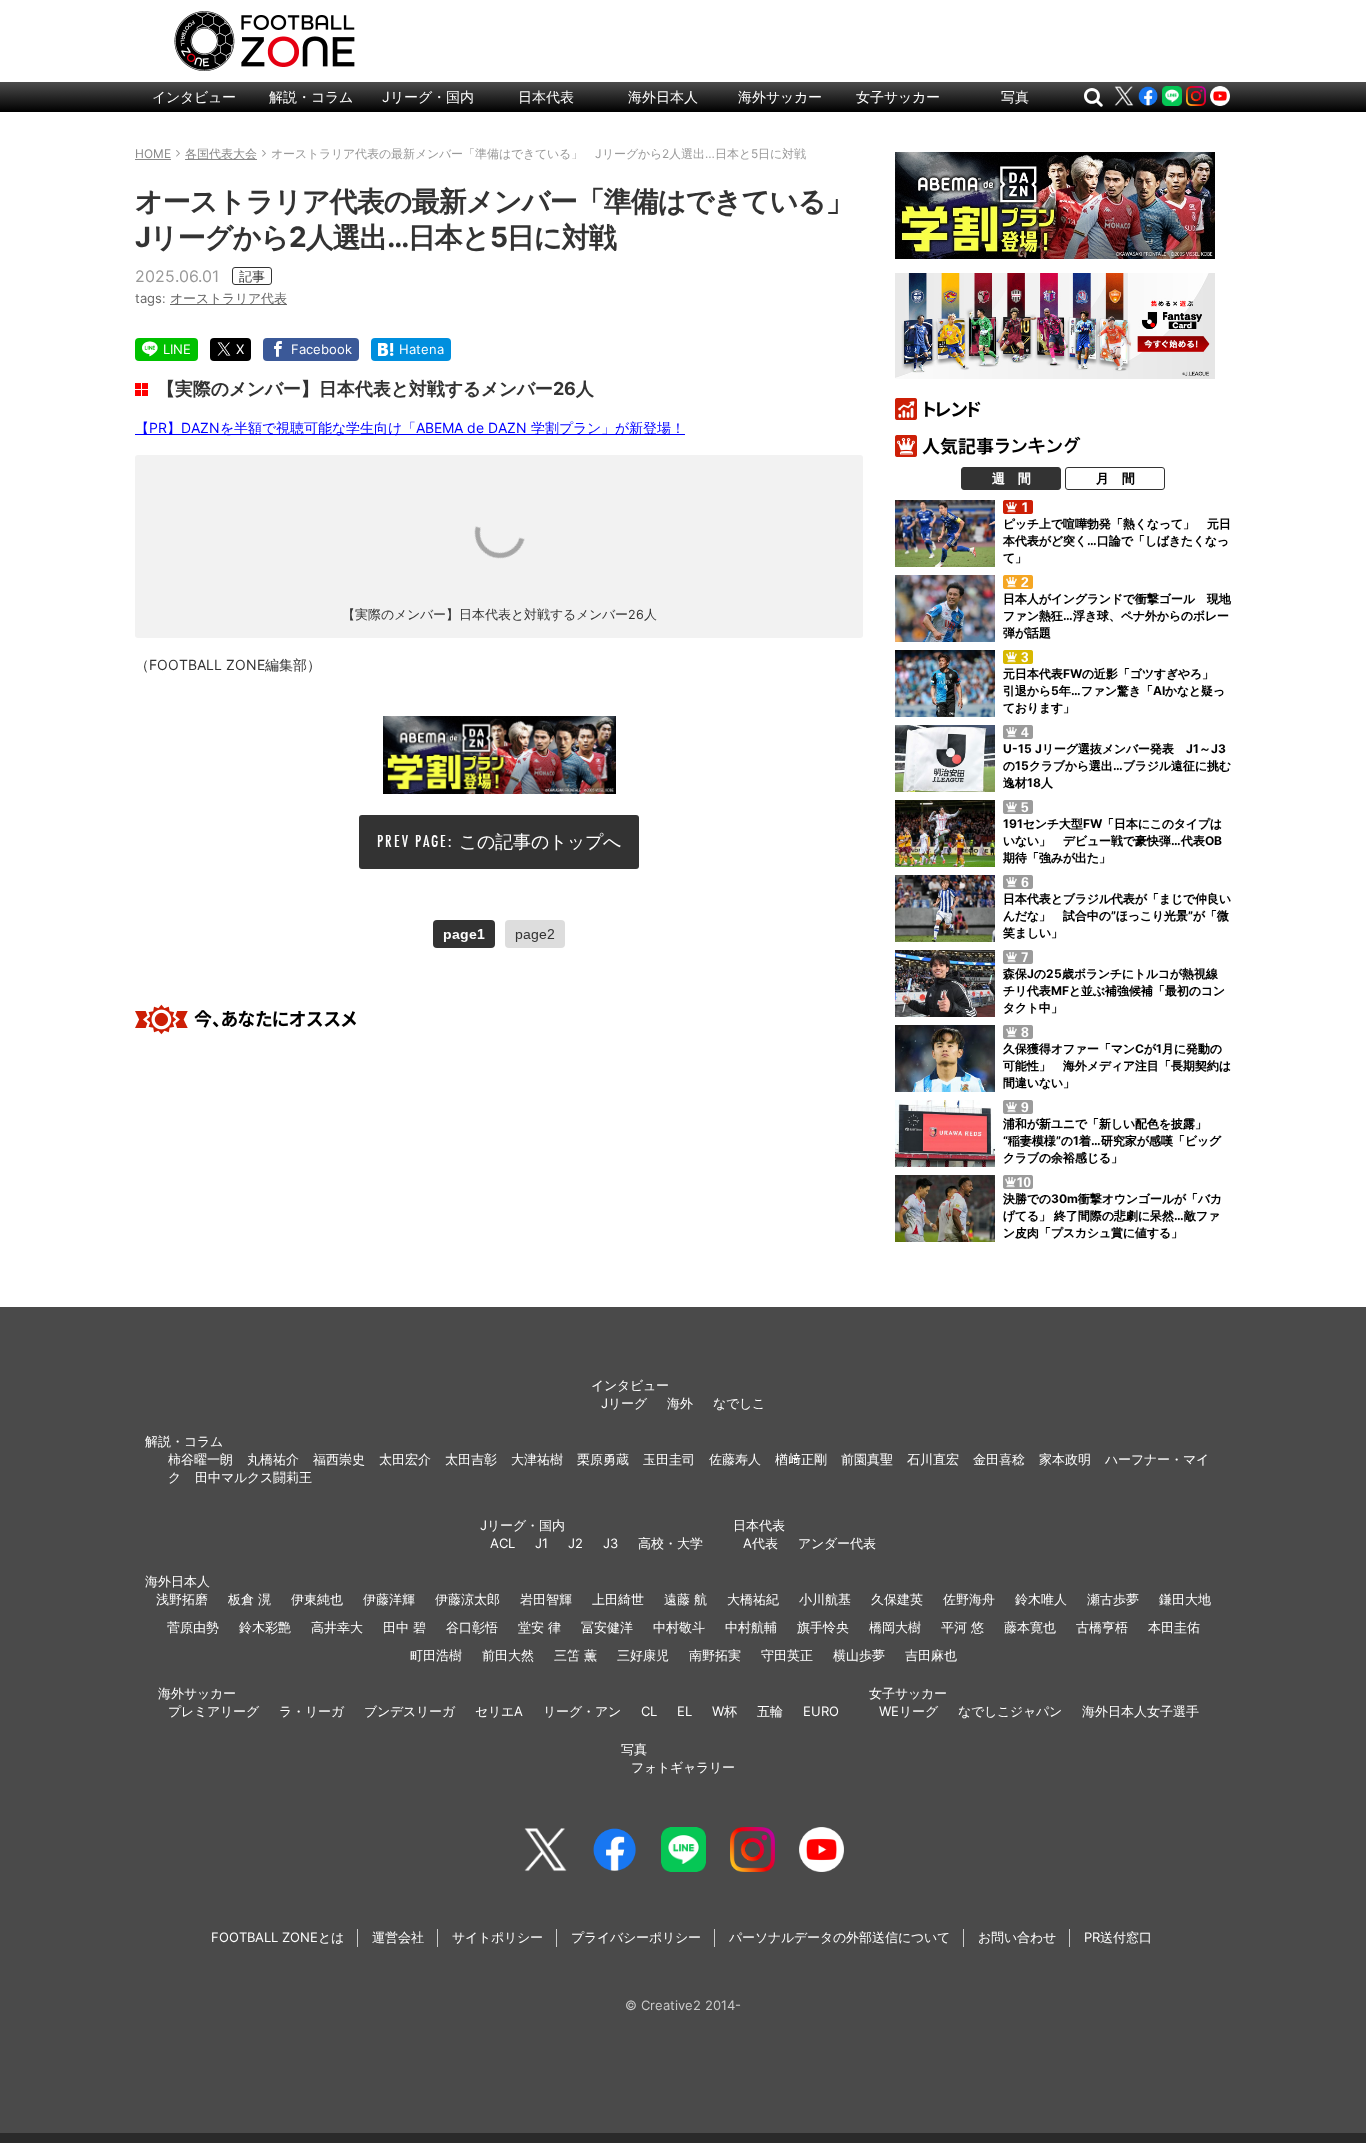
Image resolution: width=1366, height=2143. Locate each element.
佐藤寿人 (735, 1459)
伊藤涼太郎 (467, 1599)
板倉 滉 (249, 1599)
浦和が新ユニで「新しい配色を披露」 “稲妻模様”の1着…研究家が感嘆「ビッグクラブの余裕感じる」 (1112, 1140)
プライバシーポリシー (636, 1937)
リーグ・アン (582, 1711)
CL (649, 1711)
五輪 (770, 1711)
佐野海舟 (969, 1599)
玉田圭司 (669, 1459)
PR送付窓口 (1118, 1937)
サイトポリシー (497, 1937)
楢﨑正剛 (801, 1459)
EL (684, 1711)
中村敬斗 (679, 1627)
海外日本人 (663, 96)
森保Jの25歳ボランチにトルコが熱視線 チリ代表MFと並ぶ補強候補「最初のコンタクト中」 (1116, 990)
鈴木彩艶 (265, 1627)
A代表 (760, 1543)
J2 (575, 1543)
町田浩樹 (436, 1655)
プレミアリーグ (213, 1711)
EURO (821, 1711)
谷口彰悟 (472, 1627)
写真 (1015, 96)
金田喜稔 (999, 1459)
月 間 (1115, 478)
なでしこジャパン (1010, 1711)
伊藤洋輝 (389, 1599)
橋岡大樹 (895, 1627)
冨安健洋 (607, 1627)
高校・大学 (670, 1543)
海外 (680, 1403)
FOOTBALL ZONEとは (277, 1937)
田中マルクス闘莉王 (253, 1477)
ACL (502, 1543)
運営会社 (398, 1937)
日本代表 (546, 96)
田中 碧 (404, 1627)
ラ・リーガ (311, 1711)
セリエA (499, 1711)
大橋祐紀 (753, 1599)
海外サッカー (780, 96)
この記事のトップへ (540, 841)
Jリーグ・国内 (428, 96)
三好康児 (643, 1655)
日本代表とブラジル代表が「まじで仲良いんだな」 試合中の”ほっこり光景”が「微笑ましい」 (1117, 915)
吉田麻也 (931, 1655)
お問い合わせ (1017, 1937)
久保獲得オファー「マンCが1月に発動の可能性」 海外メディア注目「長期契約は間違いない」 (1117, 1065)
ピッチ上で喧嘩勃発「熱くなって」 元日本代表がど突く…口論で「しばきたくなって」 (1117, 540)
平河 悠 (962, 1627)
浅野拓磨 (182, 1599)
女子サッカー (898, 96)
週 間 (1011, 478)
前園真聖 (867, 1459)
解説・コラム (311, 96)
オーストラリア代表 (228, 298)
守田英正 (787, 1655)
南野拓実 (715, 1655)
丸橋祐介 (273, 1459)
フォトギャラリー (683, 1767)
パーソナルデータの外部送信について (839, 1937)
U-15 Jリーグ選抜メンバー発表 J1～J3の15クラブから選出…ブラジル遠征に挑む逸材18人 (1117, 765)
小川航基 (825, 1599)
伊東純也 (317, 1599)
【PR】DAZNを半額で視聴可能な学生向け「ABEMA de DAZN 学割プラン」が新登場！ (410, 427)
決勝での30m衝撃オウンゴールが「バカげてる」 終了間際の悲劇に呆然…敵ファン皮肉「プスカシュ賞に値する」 (1112, 1215)
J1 (541, 1543)
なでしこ (739, 1403)
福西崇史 (339, 1459)
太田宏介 (405, 1459)
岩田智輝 (546, 1599)
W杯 (724, 1711)
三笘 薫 (575, 1655)
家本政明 (1065, 1459)
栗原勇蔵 (603, 1459)
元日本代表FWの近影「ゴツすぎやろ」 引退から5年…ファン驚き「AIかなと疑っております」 (1114, 690)
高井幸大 (337, 1627)
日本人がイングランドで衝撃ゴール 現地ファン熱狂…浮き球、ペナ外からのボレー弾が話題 (1117, 615)
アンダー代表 (837, 1543)
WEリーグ (908, 1711)
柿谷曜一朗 (200, 1459)
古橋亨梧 (1102, 1627)
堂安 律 (539, 1627)
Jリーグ (624, 1403)
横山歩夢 (859, 1655)
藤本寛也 (1030, 1627)
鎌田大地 (1185, 1599)
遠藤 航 (685, 1599)
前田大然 (508, 1655)
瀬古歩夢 (1113, 1599)
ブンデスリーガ (409, 1711)
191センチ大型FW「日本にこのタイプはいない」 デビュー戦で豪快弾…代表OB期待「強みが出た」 (1112, 840)
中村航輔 (751, 1627)
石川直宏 (933, 1459)
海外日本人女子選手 (1140, 1711)
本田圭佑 (1174, 1627)
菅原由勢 (193, 1627)
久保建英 (897, 1599)
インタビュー (194, 96)
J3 (610, 1543)
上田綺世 (618, 1599)
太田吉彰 (471, 1459)
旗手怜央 (823, 1627)
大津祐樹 (537, 1459)
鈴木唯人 (1041, 1599)
